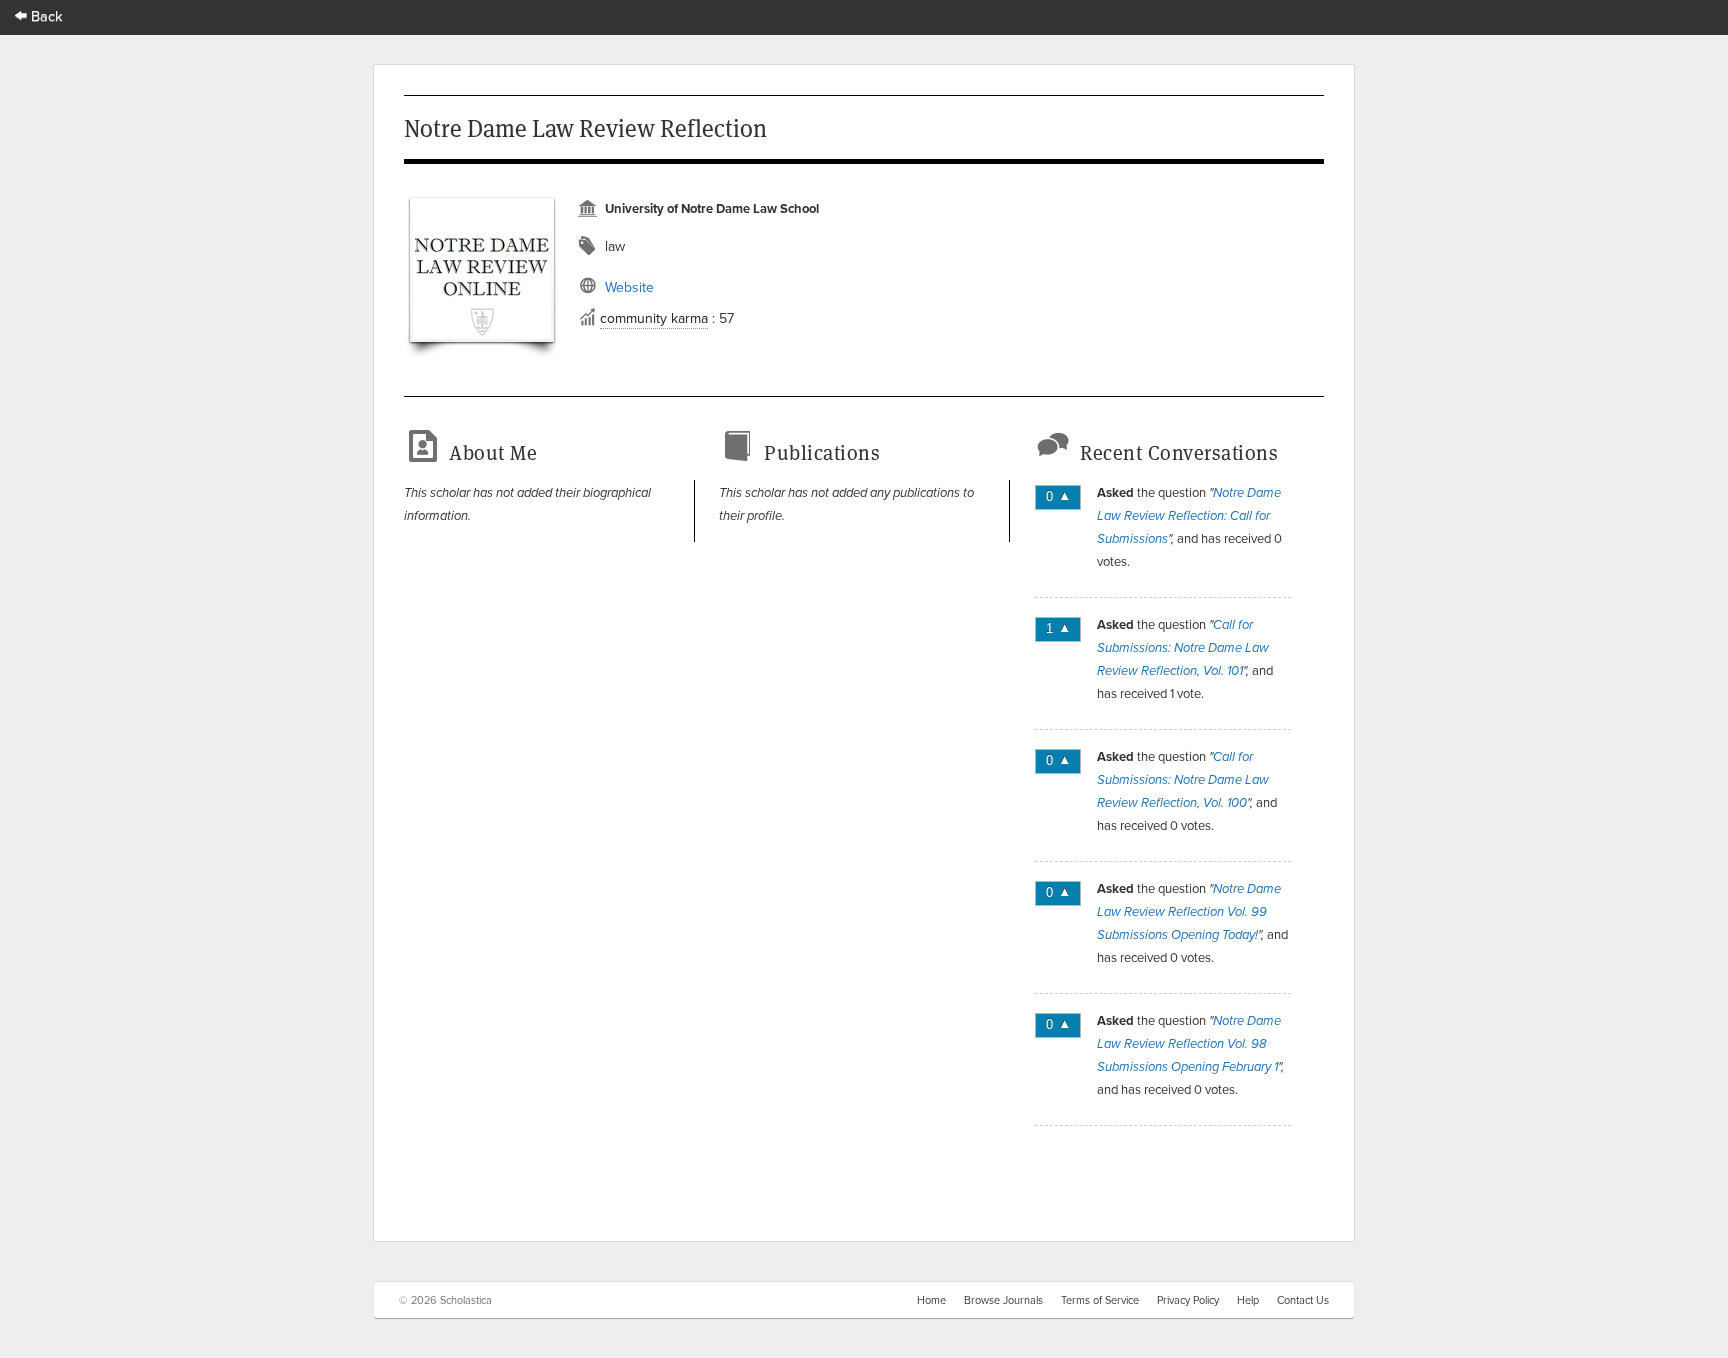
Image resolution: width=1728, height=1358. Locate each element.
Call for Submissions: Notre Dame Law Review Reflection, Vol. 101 (1183, 648)
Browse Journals (1003, 1300)
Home (931, 1300)
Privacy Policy (1188, 1300)
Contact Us (1303, 1300)
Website (629, 287)
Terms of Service (1100, 1300)
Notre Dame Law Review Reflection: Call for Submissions (1189, 516)
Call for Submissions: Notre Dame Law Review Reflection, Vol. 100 (1183, 780)
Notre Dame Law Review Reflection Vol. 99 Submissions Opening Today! (1189, 912)
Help (1248, 1300)
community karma (654, 318)
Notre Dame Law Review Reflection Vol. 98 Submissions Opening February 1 (1189, 1044)
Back (45, 15)
